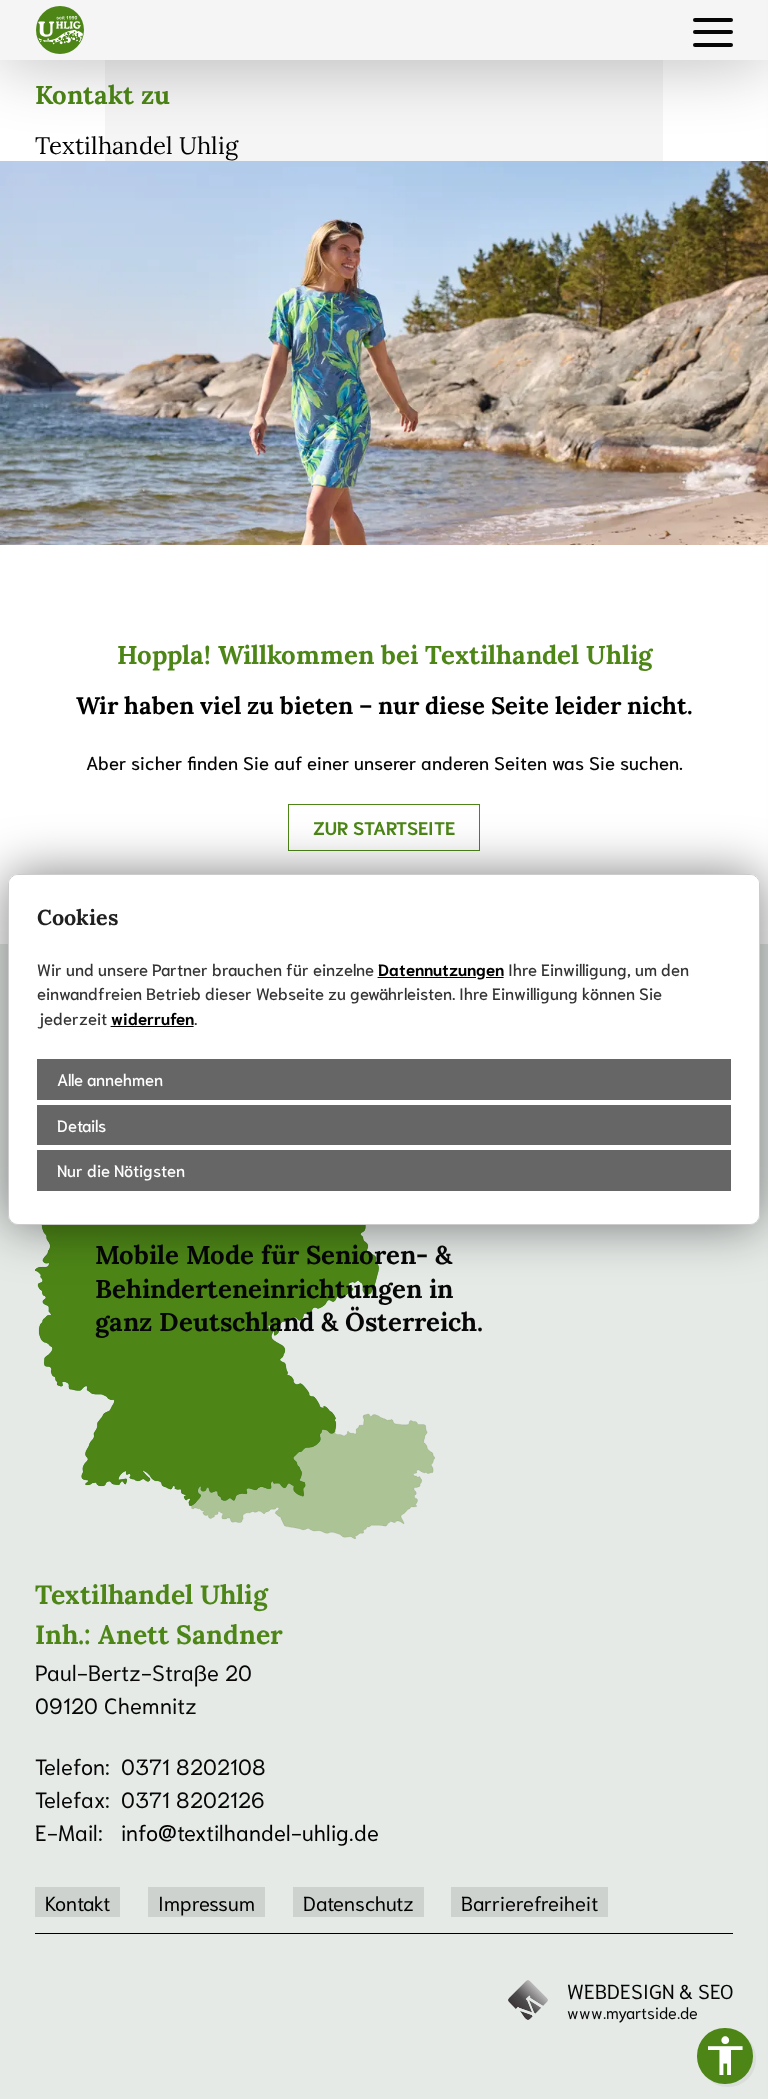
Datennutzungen (441, 968)
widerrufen (152, 1017)
